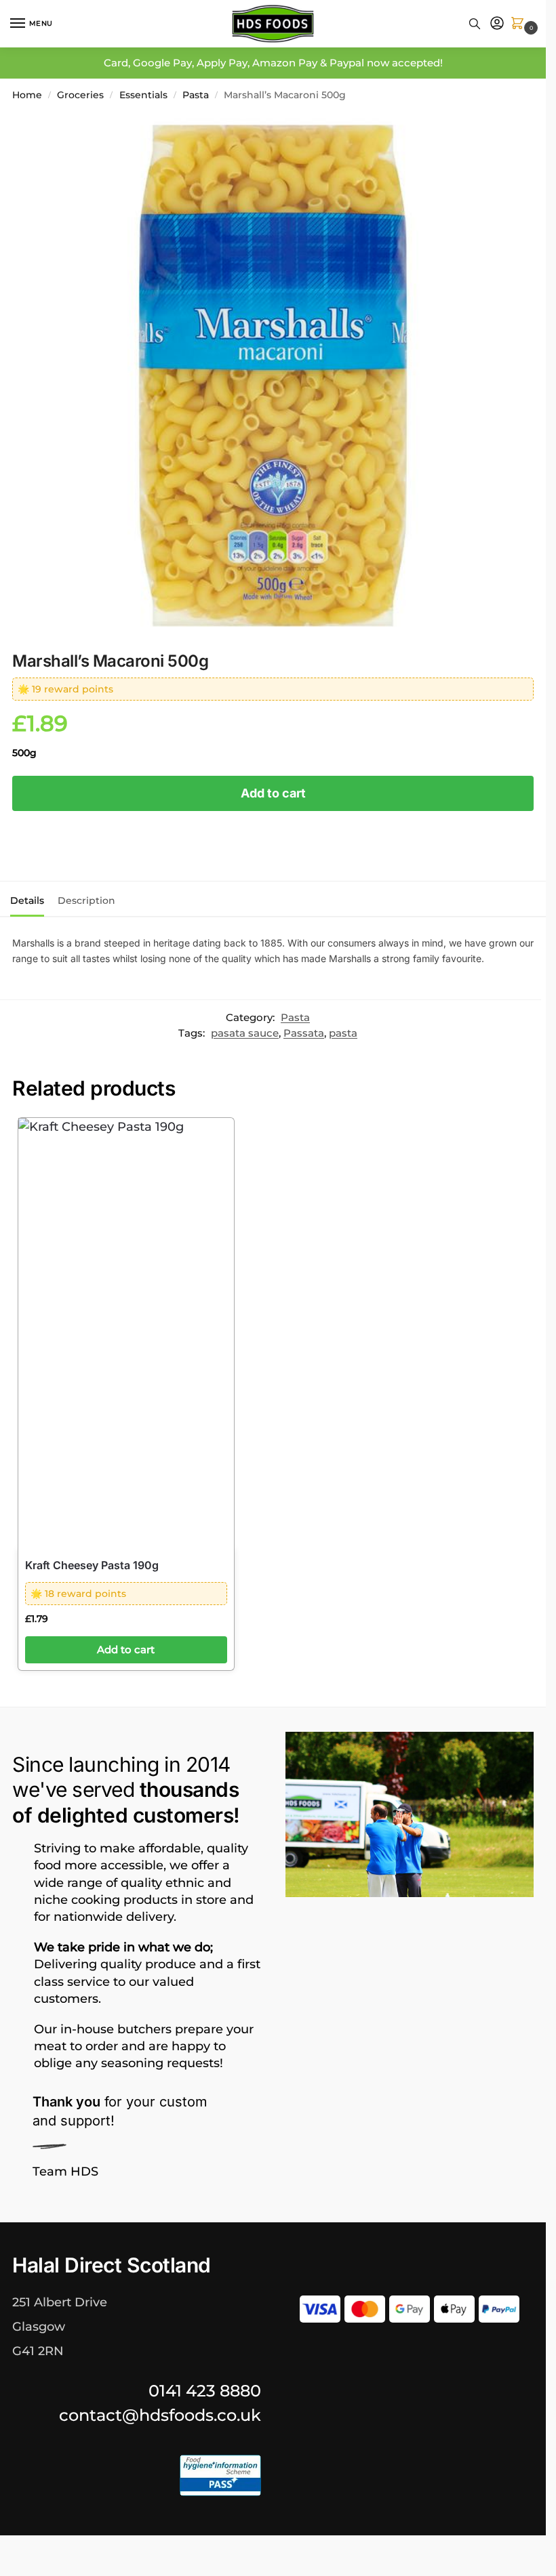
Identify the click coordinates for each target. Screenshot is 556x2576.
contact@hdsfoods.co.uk (160, 2415)
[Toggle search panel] (475, 24)
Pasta (196, 95)
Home (27, 95)
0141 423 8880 (205, 2391)
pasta (343, 1033)
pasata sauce (245, 1033)
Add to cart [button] (126, 1650)
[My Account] (497, 24)
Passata (304, 1033)
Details (27, 900)
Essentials (143, 95)
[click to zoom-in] (273, 376)
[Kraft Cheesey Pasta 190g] (126, 1333)
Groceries (80, 95)
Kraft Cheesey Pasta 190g (92, 1565)
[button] (520, 24)
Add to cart (273, 793)
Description (86, 900)
